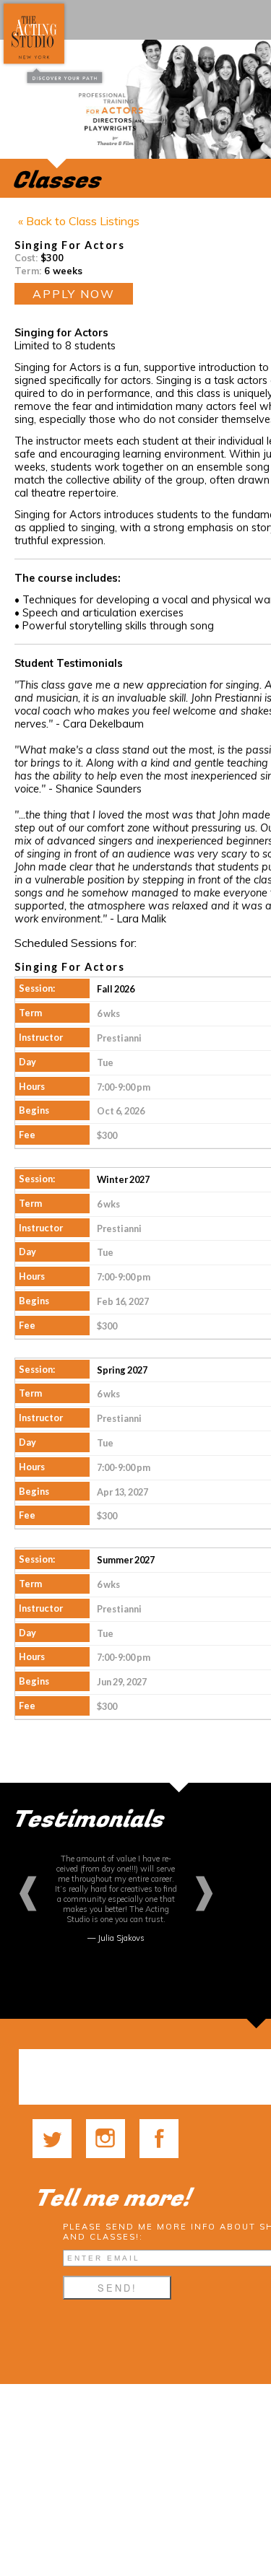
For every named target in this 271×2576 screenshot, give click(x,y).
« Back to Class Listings (79, 221)
